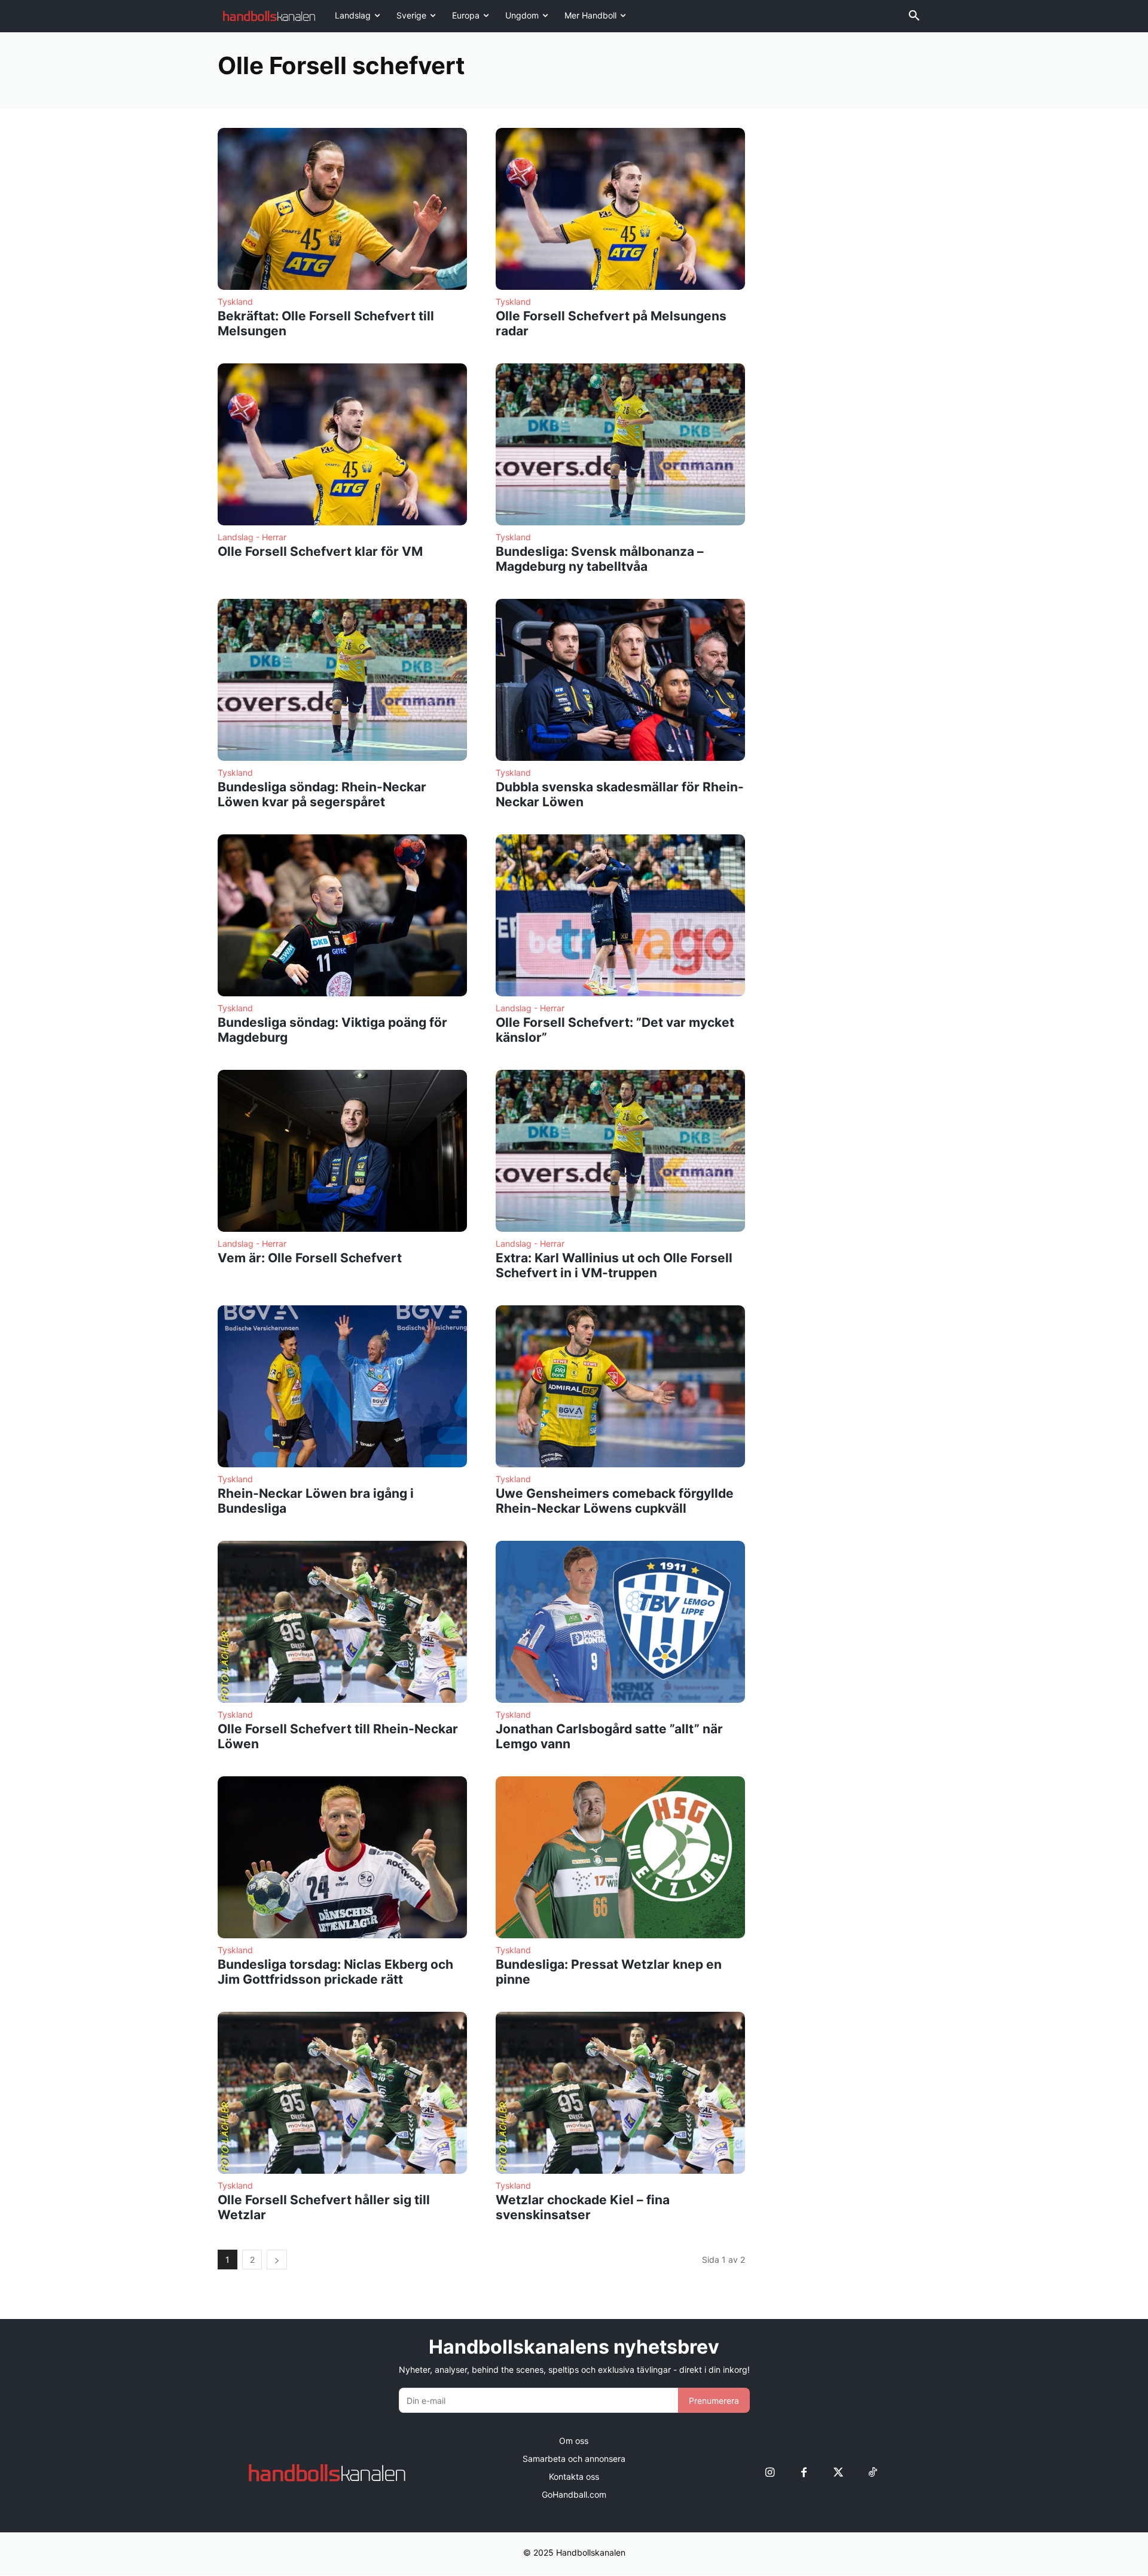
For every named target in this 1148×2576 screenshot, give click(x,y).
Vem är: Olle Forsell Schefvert (310, 1258)
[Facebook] (804, 2473)
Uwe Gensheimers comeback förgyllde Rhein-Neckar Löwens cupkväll (615, 1501)
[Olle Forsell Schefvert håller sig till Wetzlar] (342, 2093)
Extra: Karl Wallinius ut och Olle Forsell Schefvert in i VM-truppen (614, 1265)
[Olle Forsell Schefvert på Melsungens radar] (620, 209)
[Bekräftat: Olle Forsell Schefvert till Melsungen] (342, 209)
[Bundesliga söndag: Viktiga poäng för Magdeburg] (342, 915)
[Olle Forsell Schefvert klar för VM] (342, 444)
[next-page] (277, 2260)
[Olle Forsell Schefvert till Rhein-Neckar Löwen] (342, 1622)
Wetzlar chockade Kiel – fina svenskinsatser (583, 2207)
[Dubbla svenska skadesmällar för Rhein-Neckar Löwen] (620, 680)
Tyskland (235, 302)
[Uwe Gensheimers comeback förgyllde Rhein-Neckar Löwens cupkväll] (620, 1386)
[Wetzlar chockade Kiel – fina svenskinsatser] (620, 2093)
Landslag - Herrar (252, 537)
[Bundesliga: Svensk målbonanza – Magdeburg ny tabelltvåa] (620, 444)
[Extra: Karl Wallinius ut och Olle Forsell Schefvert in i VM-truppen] (620, 1151)
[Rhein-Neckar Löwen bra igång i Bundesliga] (342, 1386)
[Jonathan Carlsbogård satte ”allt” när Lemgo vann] (620, 1622)
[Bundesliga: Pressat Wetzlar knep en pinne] (620, 1857)
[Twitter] (838, 2473)
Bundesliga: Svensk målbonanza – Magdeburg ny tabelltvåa (600, 559)
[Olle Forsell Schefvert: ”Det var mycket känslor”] (620, 915)
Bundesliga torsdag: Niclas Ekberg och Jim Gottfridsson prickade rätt (335, 1972)
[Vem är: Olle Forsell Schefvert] (342, 1151)
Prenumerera (714, 2401)
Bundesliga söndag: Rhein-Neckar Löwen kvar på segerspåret (322, 794)
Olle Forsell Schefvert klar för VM (320, 551)
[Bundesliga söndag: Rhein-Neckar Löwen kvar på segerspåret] (342, 680)
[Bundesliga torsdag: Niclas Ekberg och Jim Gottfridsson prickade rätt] (342, 1857)
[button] (914, 16)
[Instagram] (770, 2473)
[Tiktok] (872, 2473)
